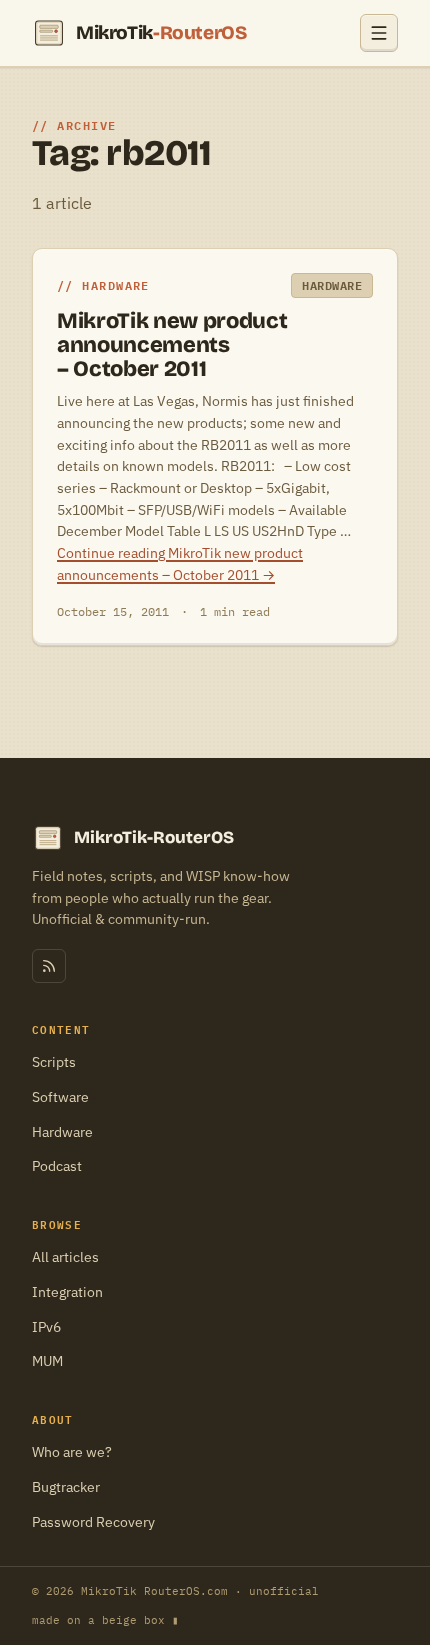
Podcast (57, 1166)
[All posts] (49, 966)
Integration (67, 1292)
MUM (47, 1361)
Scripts (54, 1062)
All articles (65, 1257)
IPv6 (46, 1327)
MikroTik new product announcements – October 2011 (172, 345)
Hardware (62, 1132)
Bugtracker (66, 1487)
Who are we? (72, 1452)
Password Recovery (93, 1522)
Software (60, 1097)
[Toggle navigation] (379, 33)
